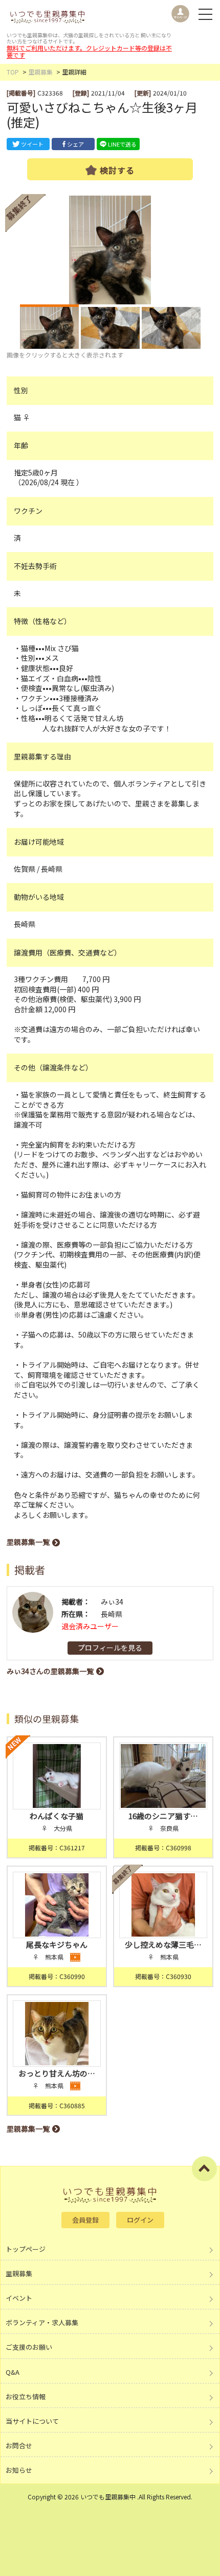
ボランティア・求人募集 (42, 2322)
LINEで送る (122, 144)
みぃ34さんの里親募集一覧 (50, 1671)
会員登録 (85, 2220)
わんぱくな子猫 (57, 1816)
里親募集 (40, 72)
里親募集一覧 (28, 1542)
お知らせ (19, 2470)
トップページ (26, 2249)
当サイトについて (32, 2421)
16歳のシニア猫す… (163, 1816)
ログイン (140, 2220)
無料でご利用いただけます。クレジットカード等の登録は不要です (89, 51)
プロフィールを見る (110, 1648)
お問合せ (19, 2446)
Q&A (13, 2372)
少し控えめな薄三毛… (163, 1945)
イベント (19, 2298)
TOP (13, 72)
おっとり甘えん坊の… (57, 2073)
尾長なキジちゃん (57, 1945)
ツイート (32, 144)
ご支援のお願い (29, 2347)
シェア (75, 144)
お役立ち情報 (26, 2396)
